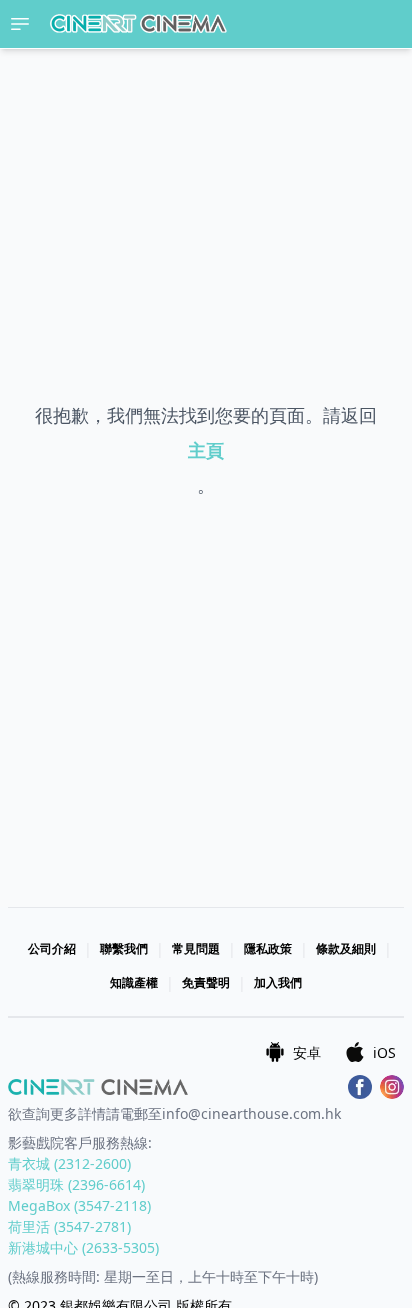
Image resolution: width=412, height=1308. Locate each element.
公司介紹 (52, 948)
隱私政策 (268, 948)
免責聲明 (206, 982)
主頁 (206, 450)
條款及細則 (346, 948)
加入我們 (278, 982)
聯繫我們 (124, 948)
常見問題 (196, 948)
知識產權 (134, 982)
